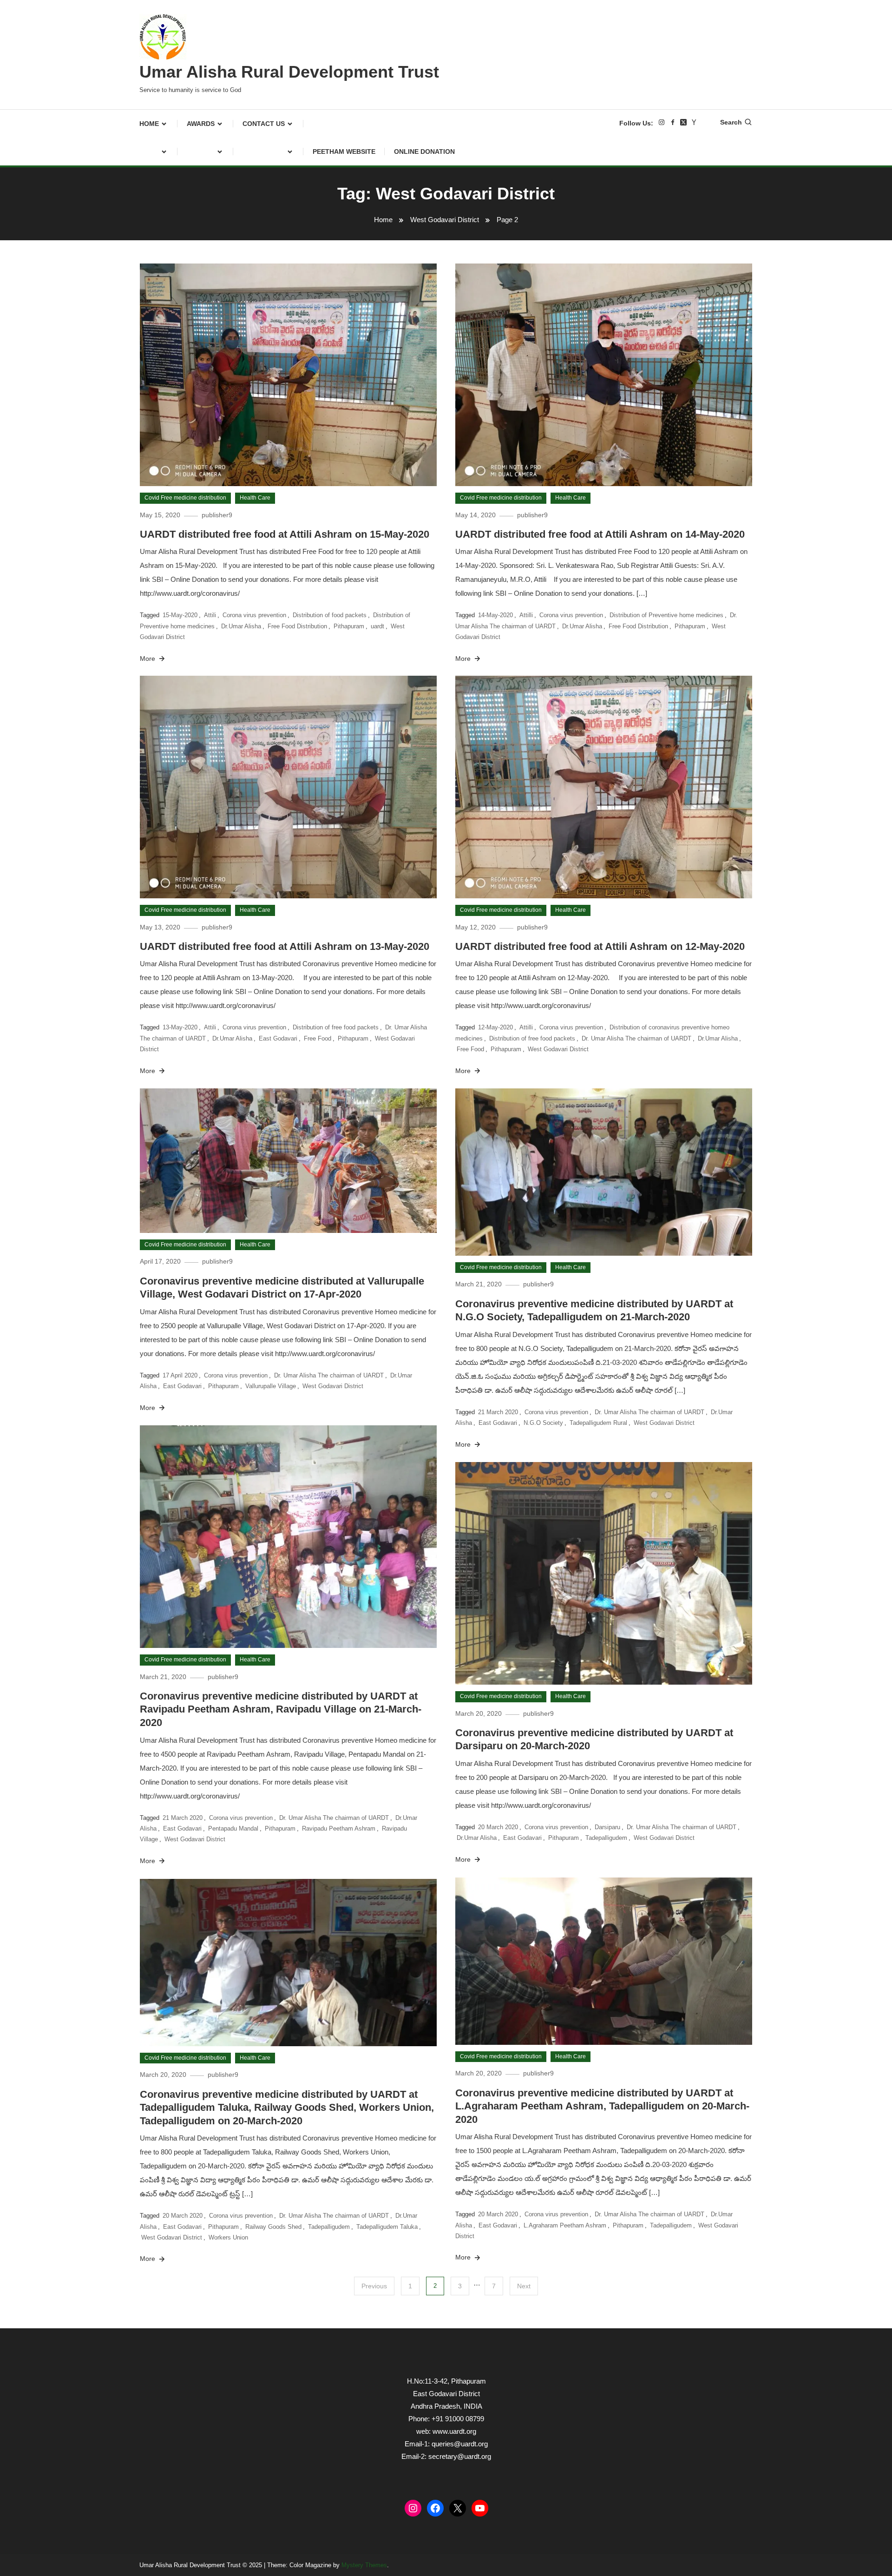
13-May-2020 (180, 1027)
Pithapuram (349, 626)
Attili (210, 615)
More (148, 659)
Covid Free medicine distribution (185, 498)
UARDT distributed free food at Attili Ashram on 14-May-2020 (600, 534)
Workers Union (228, 2237)
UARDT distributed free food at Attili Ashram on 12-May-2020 (600, 946)
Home (149, 124)
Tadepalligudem (606, 1838)
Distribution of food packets (330, 615)
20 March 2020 (498, 1827)
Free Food (318, 1038)
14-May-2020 (495, 615)
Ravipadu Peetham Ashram (339, 1828)
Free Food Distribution (297, 626)
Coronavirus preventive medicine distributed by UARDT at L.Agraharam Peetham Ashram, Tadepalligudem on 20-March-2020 (602, 2106)
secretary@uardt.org (460, 2456)
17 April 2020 (180, 1375)
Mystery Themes (364, 2565)
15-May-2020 (180, 615)
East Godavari (278, 1038)
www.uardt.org (454, 2431)
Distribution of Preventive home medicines (666, 615)
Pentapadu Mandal (233, 1828)
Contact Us (264, 124)
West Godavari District (558, 1049)
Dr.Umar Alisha (241, 626)
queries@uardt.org (460, 2444)
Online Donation (424, 152)
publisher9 (217, 515)
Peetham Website (344, 152)
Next (524, 2286)
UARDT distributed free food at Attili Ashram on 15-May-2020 (285, 534)
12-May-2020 (495, 1027)
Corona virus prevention (254, 615)
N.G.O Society (543, 1423)
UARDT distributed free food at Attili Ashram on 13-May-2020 (285, 946)
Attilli (526, 615)
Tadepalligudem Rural (598, 1423)
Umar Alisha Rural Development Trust (289, 72)
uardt (377, 626)
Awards (201, 124)
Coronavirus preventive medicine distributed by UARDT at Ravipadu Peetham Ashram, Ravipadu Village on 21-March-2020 (281, 1709)
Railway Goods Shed (273, 2227)
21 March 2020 (498, 1412)
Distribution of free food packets (336, 1027)
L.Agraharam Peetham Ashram (565, 2225)
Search (731, 122)
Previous (374, 2286)
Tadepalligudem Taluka (387, 2227)
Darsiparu (607, 1827)
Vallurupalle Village (271, 1386)
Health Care (255, 498)
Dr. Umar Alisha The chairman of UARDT (636, 1038)
